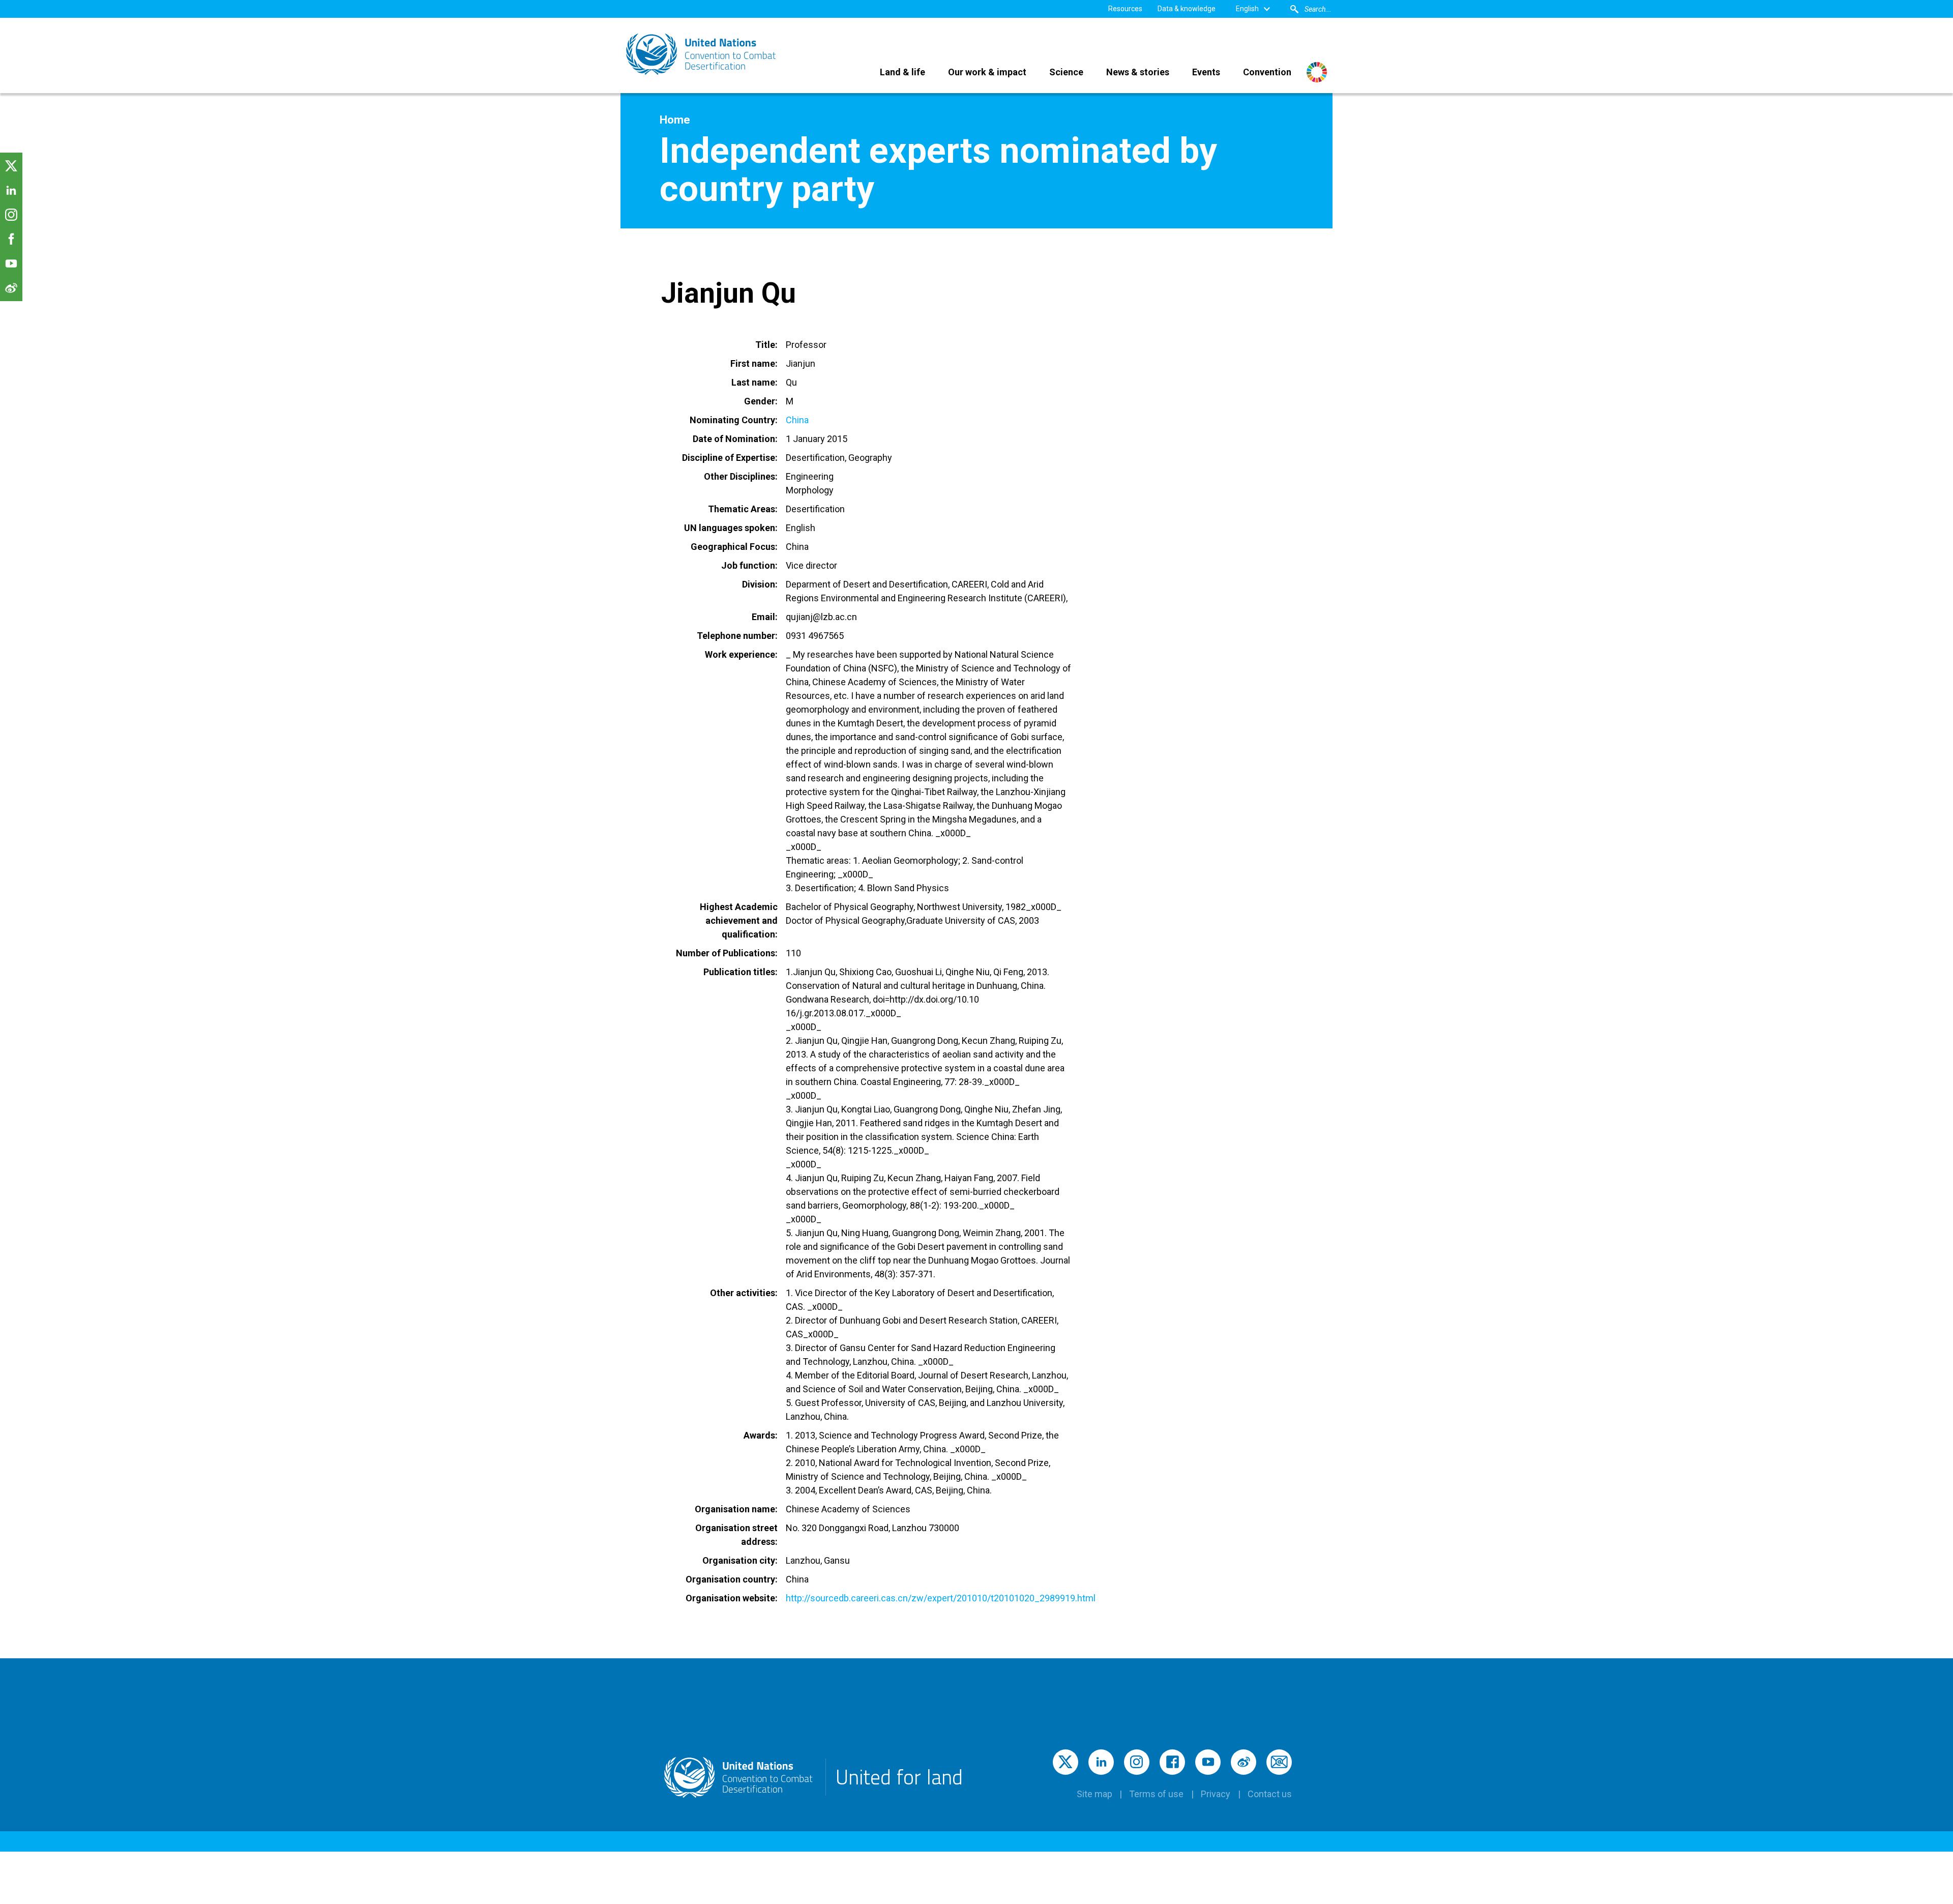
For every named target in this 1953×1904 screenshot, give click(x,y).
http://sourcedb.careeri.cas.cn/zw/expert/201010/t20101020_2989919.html (941, 1598)
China (797, 420)
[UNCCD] (702, 54)
